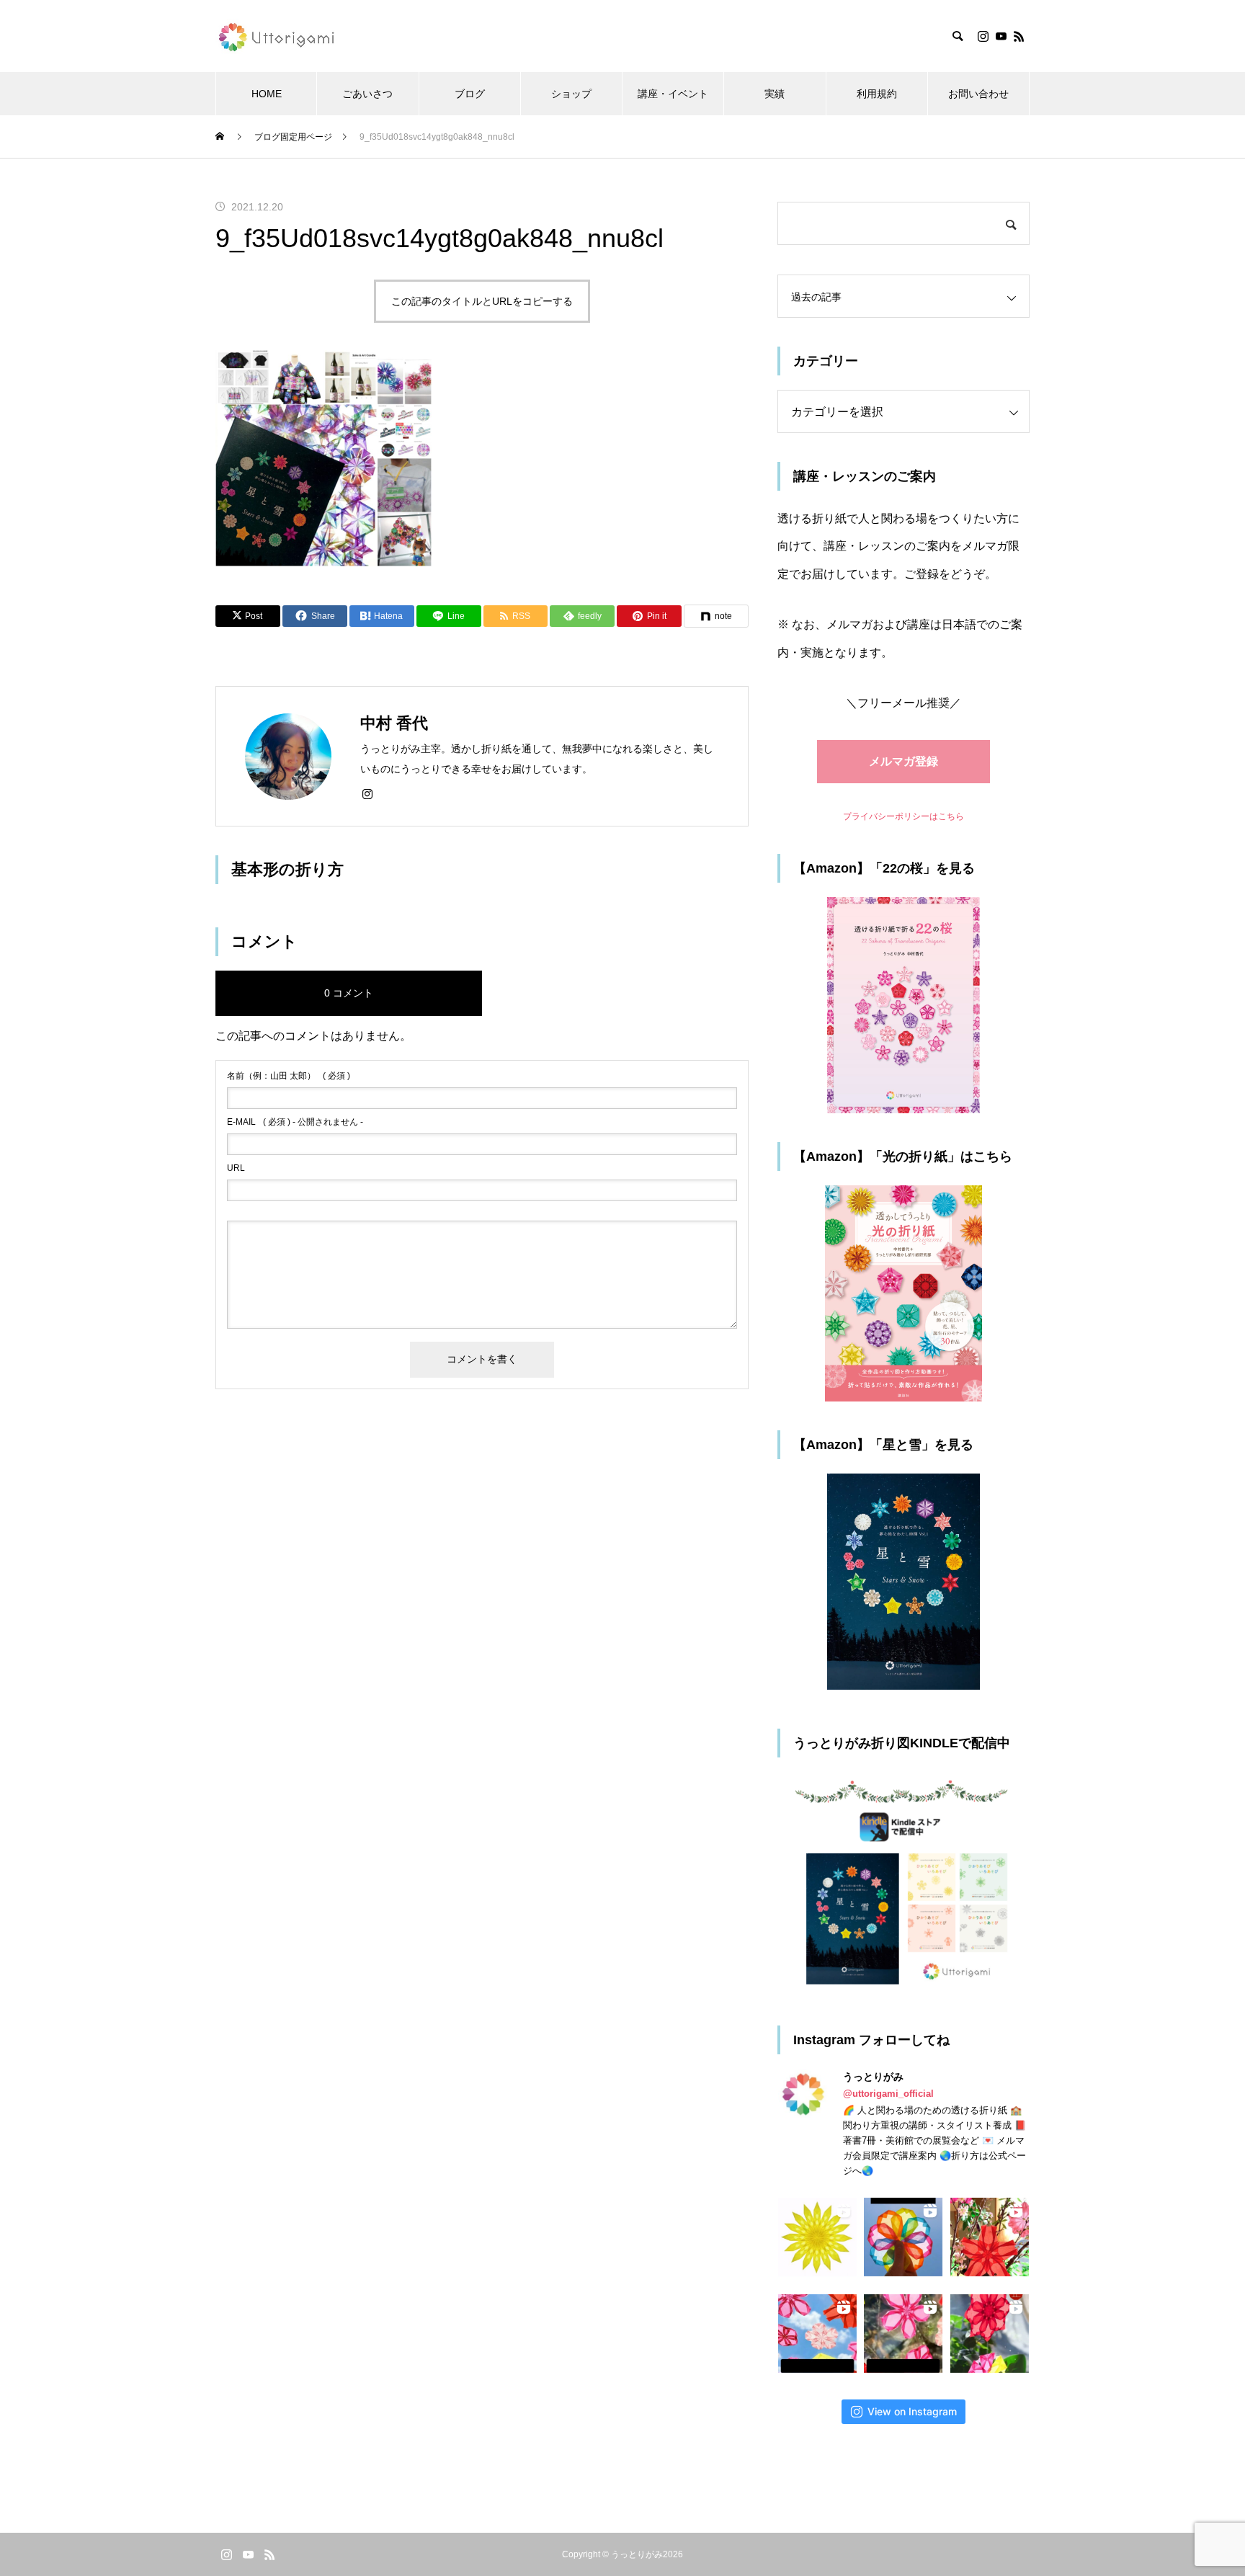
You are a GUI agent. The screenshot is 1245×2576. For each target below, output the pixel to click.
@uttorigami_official (888, 2094)
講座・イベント (673, 94)
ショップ (571, 94)
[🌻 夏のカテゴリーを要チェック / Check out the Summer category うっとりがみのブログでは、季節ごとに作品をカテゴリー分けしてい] (817, 2237)
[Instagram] (983, 36)
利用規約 (877, 94)
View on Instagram (912, 2411)
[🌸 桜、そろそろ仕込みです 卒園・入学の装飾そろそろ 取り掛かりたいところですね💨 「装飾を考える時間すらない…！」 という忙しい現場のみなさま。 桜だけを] (903, 2334)
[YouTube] (1001, 36)
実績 (775, 94)
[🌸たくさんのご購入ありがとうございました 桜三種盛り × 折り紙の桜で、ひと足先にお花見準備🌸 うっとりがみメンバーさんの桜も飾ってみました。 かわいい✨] (990, 2237)
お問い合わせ (978, 94)
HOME (267, 94)
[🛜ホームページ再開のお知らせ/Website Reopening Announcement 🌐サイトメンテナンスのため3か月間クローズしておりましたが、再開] (903, 2237)
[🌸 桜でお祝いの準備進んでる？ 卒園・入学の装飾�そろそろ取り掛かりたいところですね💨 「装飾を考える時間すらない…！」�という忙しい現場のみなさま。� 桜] (817, 2334)
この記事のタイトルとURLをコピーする (482, 301)
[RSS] (1019, 36)
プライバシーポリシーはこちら (903, 816)
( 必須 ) (289, 1076)
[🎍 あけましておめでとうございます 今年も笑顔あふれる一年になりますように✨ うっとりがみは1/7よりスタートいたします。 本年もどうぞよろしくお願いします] (990, 2334)
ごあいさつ (367, 94)
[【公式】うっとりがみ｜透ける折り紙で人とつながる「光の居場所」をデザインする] (278, 36)
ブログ (470, 94)
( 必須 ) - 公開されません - (295, 1122)
